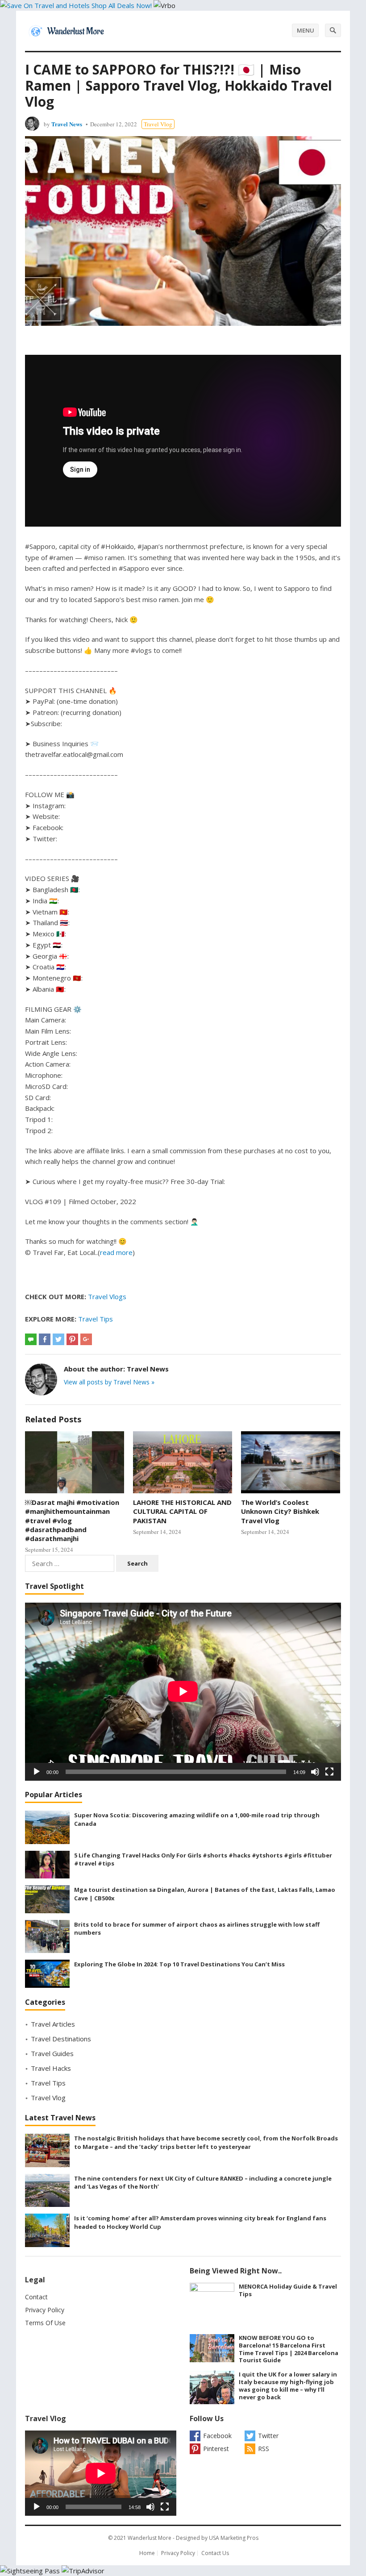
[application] (183, 1691)
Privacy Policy (45, 2310)
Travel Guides (52, 2053)
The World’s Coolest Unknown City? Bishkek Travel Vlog (280, 1511)
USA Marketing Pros (234, 2538)
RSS (264, 2449)
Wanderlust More (150, 2538)
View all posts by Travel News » (109, 1382)
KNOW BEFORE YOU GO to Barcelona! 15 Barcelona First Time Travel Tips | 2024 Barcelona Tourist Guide (289, 2349)
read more (116, 1252)
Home (147, 2553)
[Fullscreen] (329, 1772)
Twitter (268, 2436)
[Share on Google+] (86, 1339)
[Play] (37, 1772)
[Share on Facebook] (45, 1339)
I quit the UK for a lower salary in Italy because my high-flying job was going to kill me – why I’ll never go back (288, 2385)
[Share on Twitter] (58, 1339)
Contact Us (215, 2553)
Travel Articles (53, 2024)
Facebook (217, 2436)
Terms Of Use (45, 2323)
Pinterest (216, 2449)
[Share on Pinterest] (72, 1339)
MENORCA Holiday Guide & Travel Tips (288, 2290)
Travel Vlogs (107, 1296)
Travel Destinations (61, 2039)
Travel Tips (96, 1319)
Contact (36, 2297)
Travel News (67, 124)
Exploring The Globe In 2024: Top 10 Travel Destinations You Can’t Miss (179, 1964)
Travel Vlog (158, 124)
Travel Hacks (51, 2068)
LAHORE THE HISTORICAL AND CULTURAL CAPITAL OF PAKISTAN (182, 1511)
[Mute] (315, 1772)
